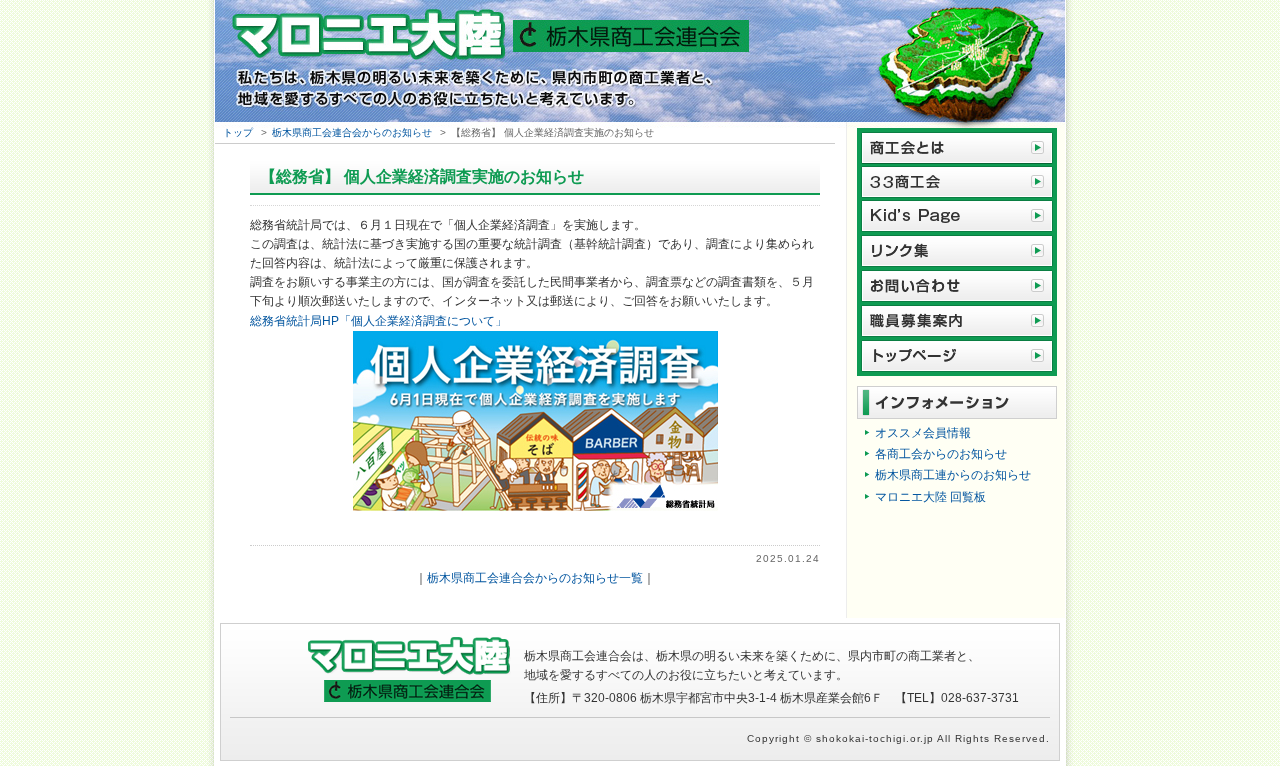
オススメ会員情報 (923, 433)
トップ (238, 132)
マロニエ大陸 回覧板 (930, 497)
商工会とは (957, 146)
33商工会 (957, 181)
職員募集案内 (957, 321)
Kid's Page (957, 216)
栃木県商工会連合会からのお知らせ (352, 132)
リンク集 (957, 251)
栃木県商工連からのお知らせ (953, 475)
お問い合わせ (957, 286)
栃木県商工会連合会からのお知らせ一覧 (535, 578)
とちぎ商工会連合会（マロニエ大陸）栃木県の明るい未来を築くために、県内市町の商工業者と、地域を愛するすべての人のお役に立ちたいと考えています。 (640, 64)
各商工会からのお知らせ (941, 454)
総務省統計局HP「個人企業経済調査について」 (378, 321)
